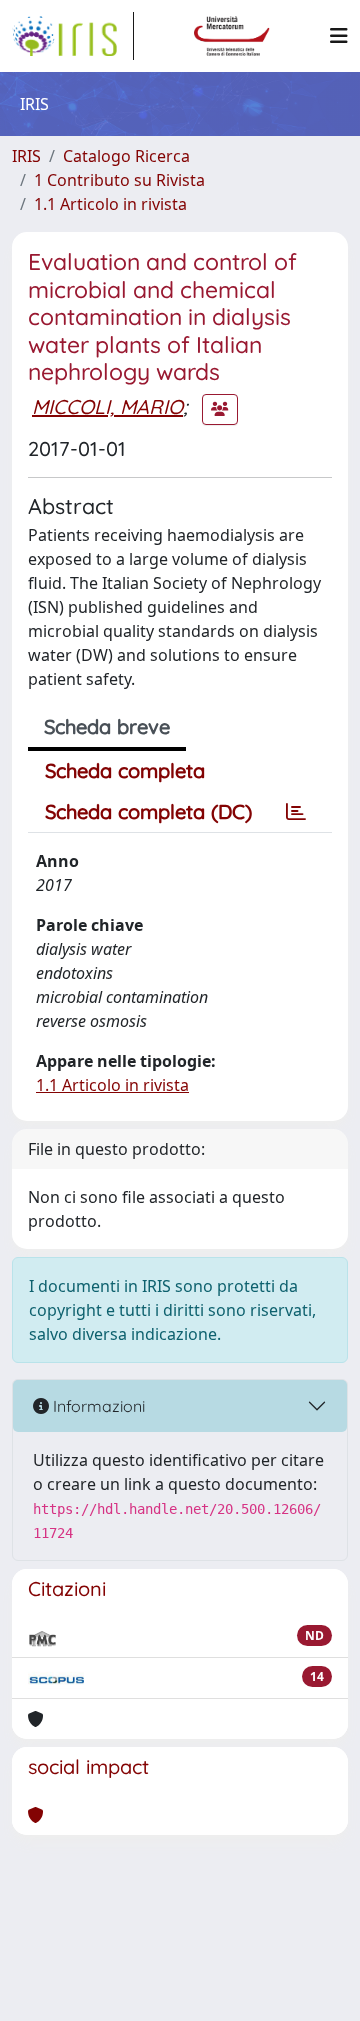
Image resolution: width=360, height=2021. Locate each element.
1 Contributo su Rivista (119, 180)
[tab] (296, 812)
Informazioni (97, 1406)
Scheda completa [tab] (125, 770)
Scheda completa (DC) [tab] (148, 811)
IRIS (26, 156)
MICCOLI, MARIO (107, 406)
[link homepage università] (232, 36)
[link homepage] (73, 36)
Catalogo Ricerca (126, 156)
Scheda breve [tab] (107, 726)
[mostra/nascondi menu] (339, 36)
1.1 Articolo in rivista (110, 204)
